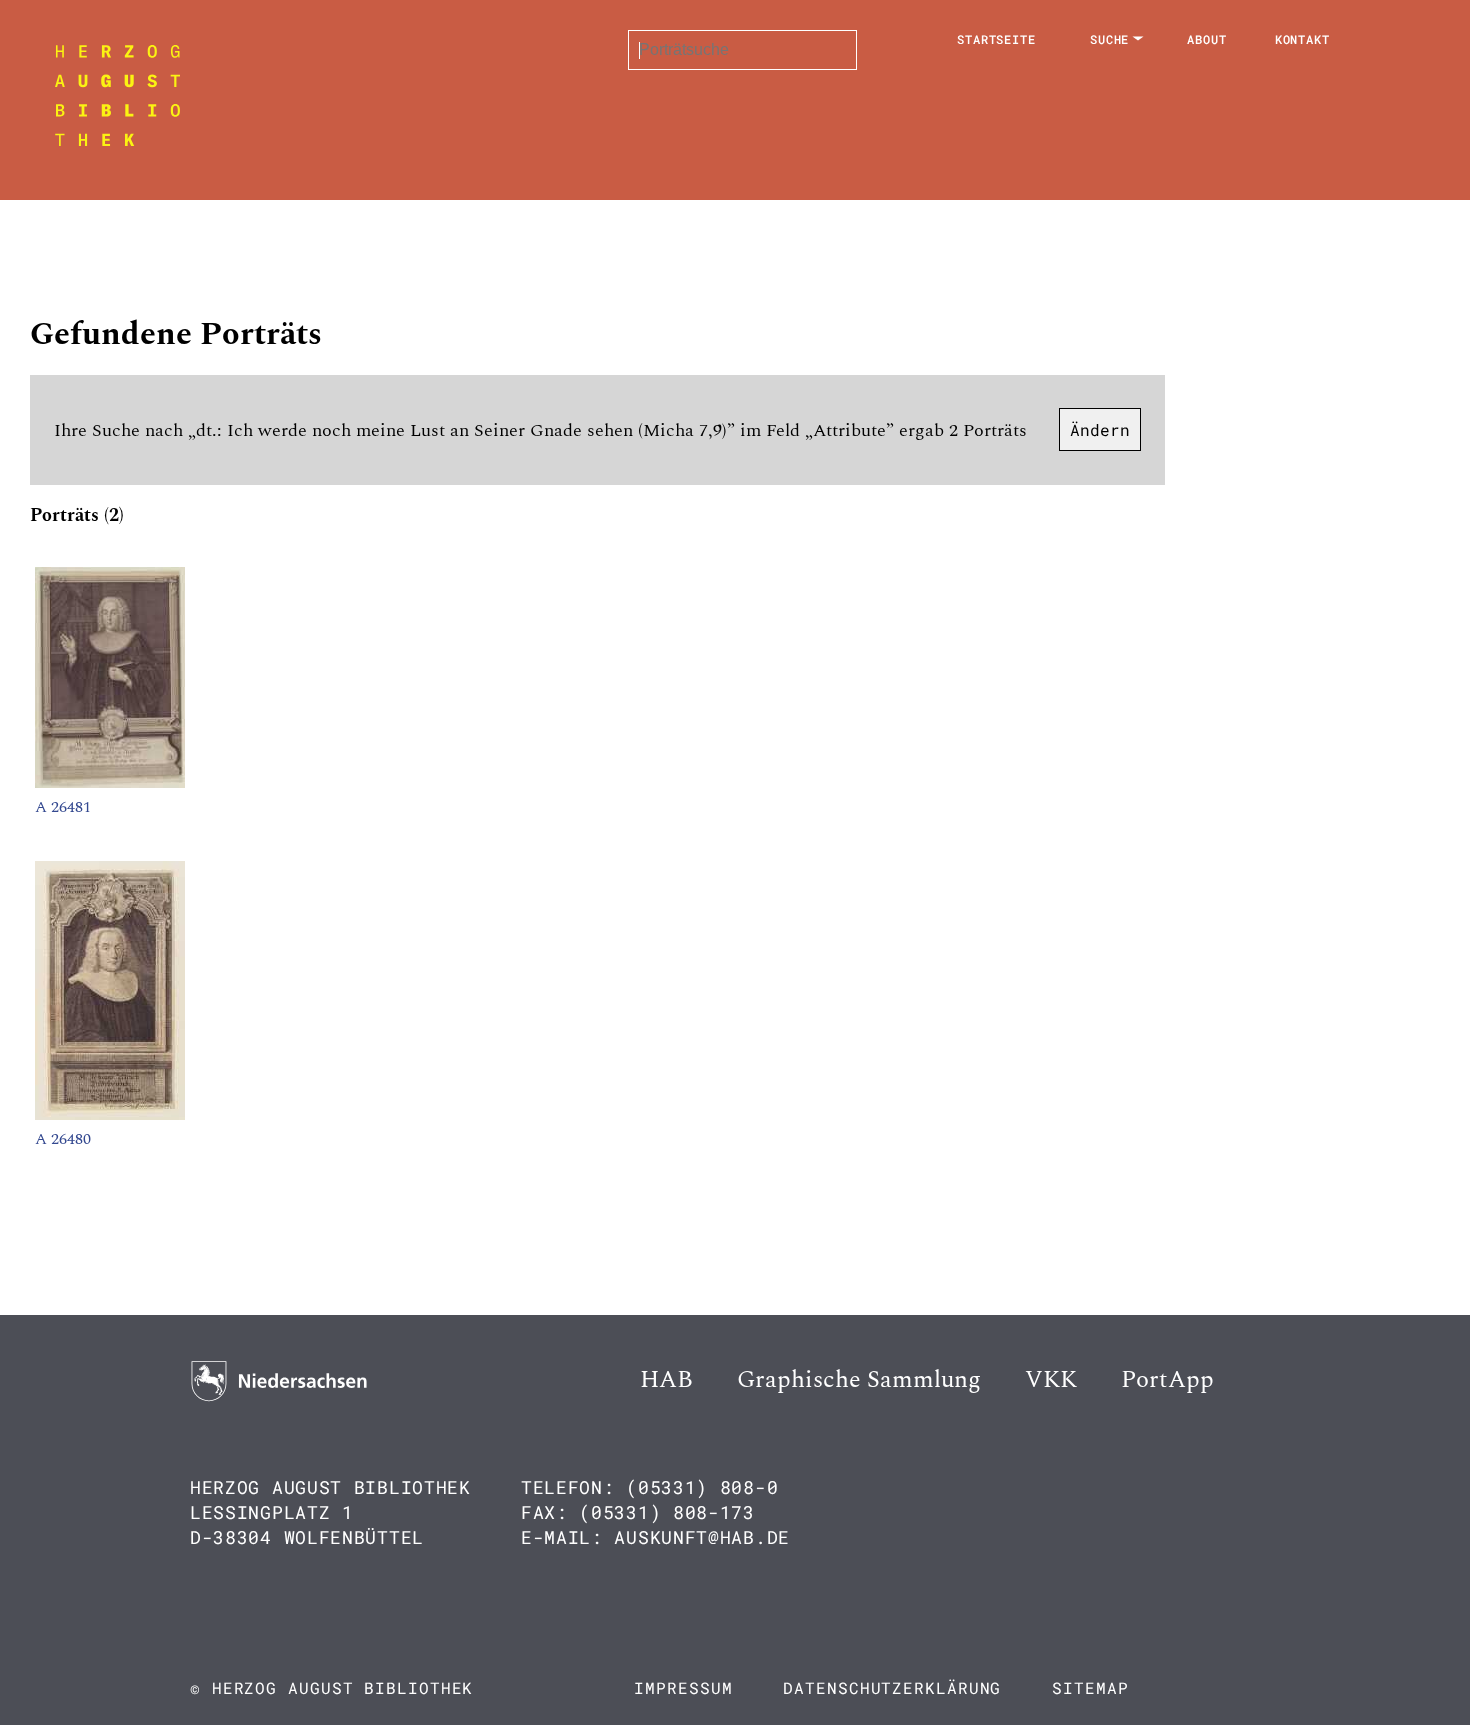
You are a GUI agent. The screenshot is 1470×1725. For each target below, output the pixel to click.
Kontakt (1302, 39)
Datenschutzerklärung (892, 1687)
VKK (1051, 1380)
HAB (666, 1380)
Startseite (996, 39)
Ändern (1100, 429)
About (1207, 39)
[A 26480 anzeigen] (110, 1115)
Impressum (683, 1687)
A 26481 (63, 807)
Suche (1110, 39)
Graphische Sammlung (859, 1380)
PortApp (1167, 1380)
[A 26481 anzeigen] (110, 783)
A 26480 (63, 1139)
